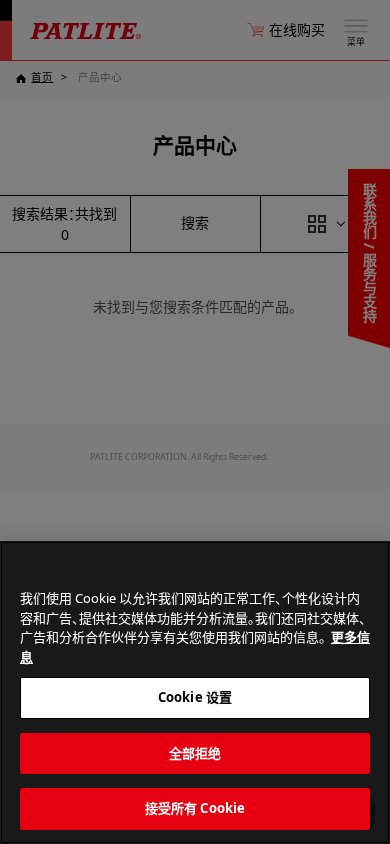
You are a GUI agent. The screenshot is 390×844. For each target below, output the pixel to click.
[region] (195, 692)
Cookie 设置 (195, 697)
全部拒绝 (195, 753)
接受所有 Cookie (195, 808)
